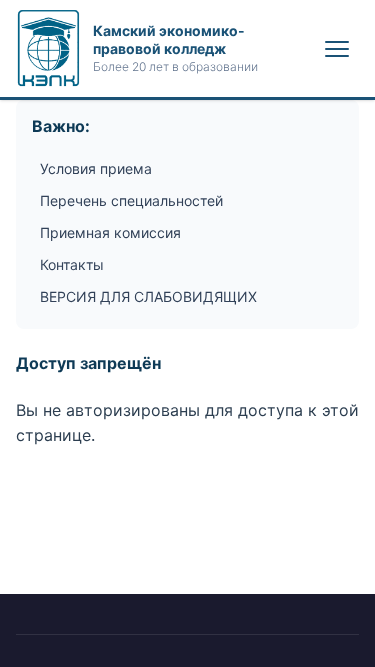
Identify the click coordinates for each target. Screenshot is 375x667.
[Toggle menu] (337, 49)
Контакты (72, 264)
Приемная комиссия (110, 232)
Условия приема (96, 168)
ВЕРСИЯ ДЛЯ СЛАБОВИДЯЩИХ (148, 296)
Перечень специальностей (131, 200)
